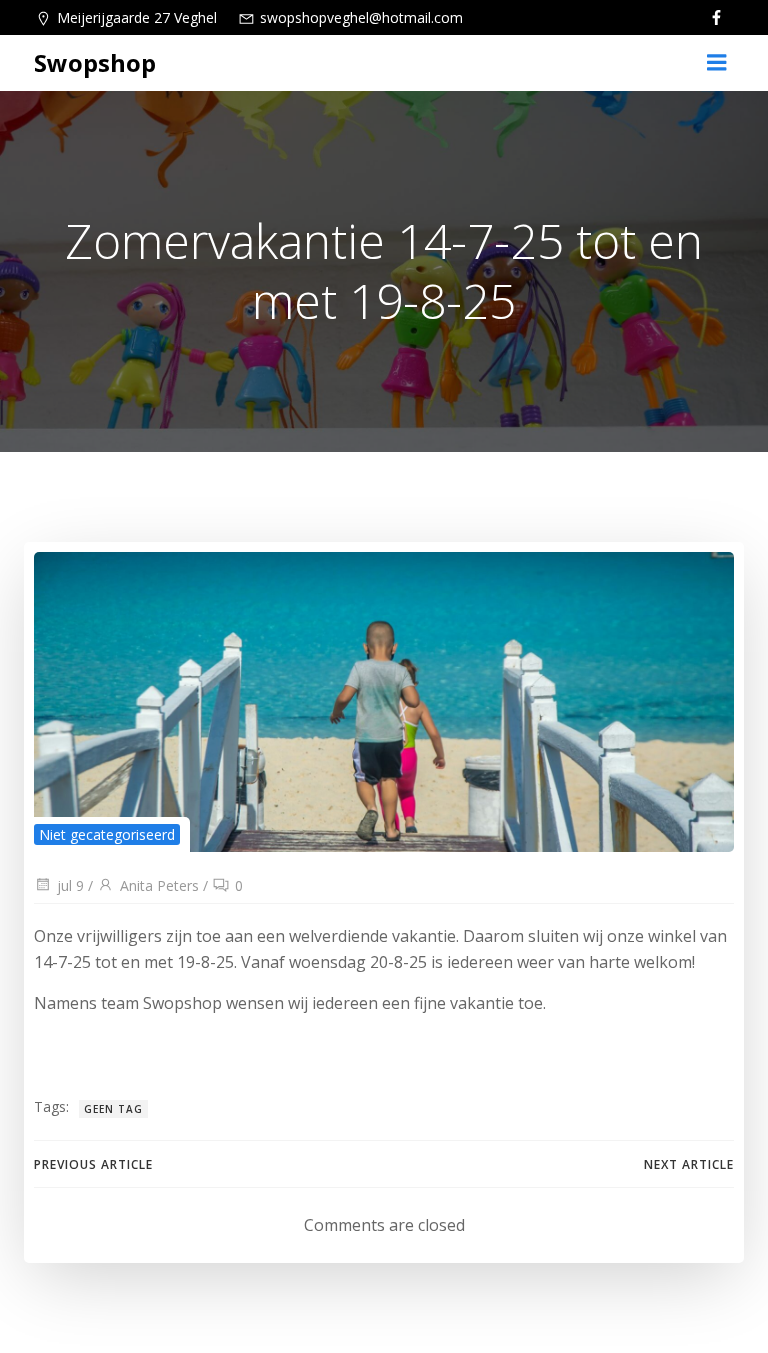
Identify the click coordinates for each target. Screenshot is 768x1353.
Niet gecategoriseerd (107, 834)
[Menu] (717, 63)
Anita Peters (159, 885)
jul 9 (70, 885)
